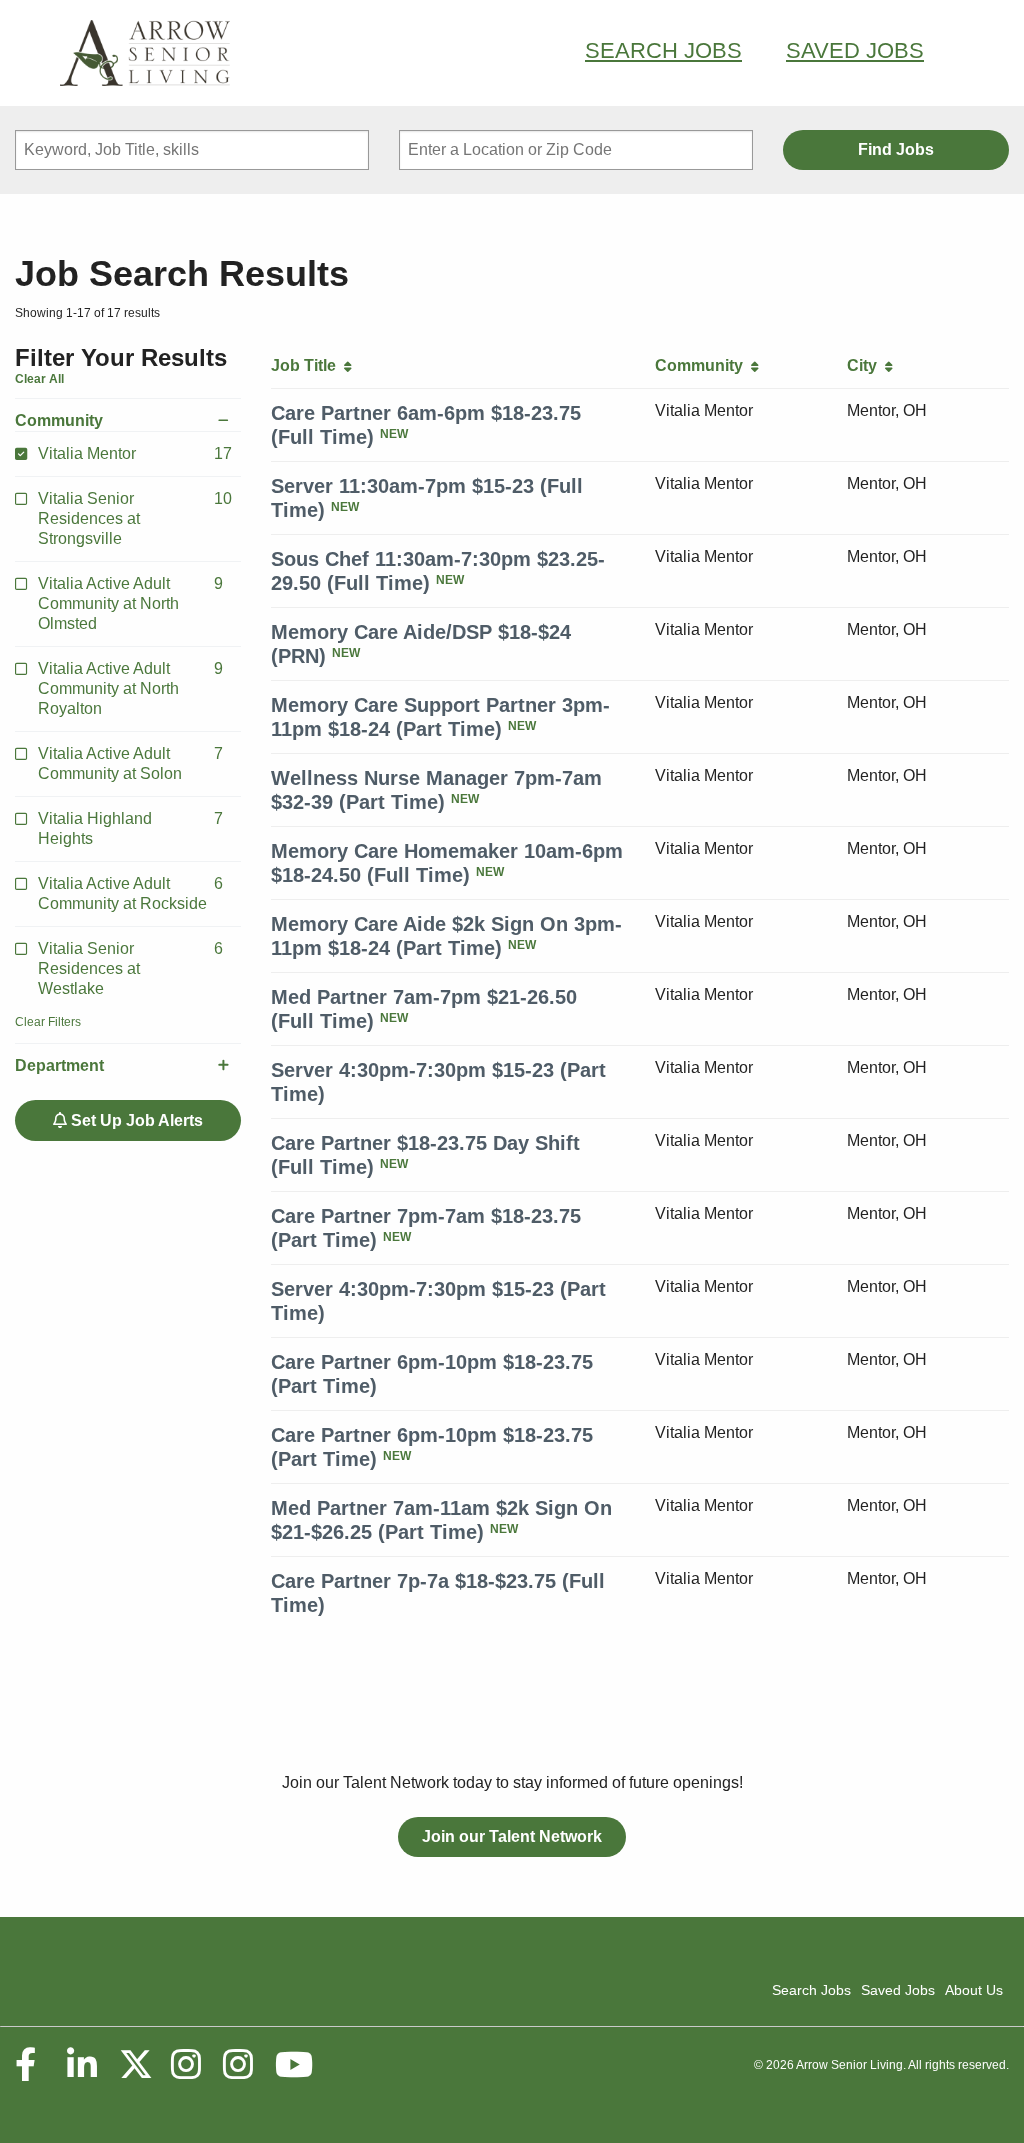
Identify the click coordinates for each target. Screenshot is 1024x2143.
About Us (974, 1990)
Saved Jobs (855, 50)
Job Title (307, 365)
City (866, 365)
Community (59, 420)
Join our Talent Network (512, 1836)
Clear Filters (48, 1022)
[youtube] (293, 2065)
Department (59, 1065)
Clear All (39, 379)
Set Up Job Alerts (135, 1120)
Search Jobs (663, 50)
